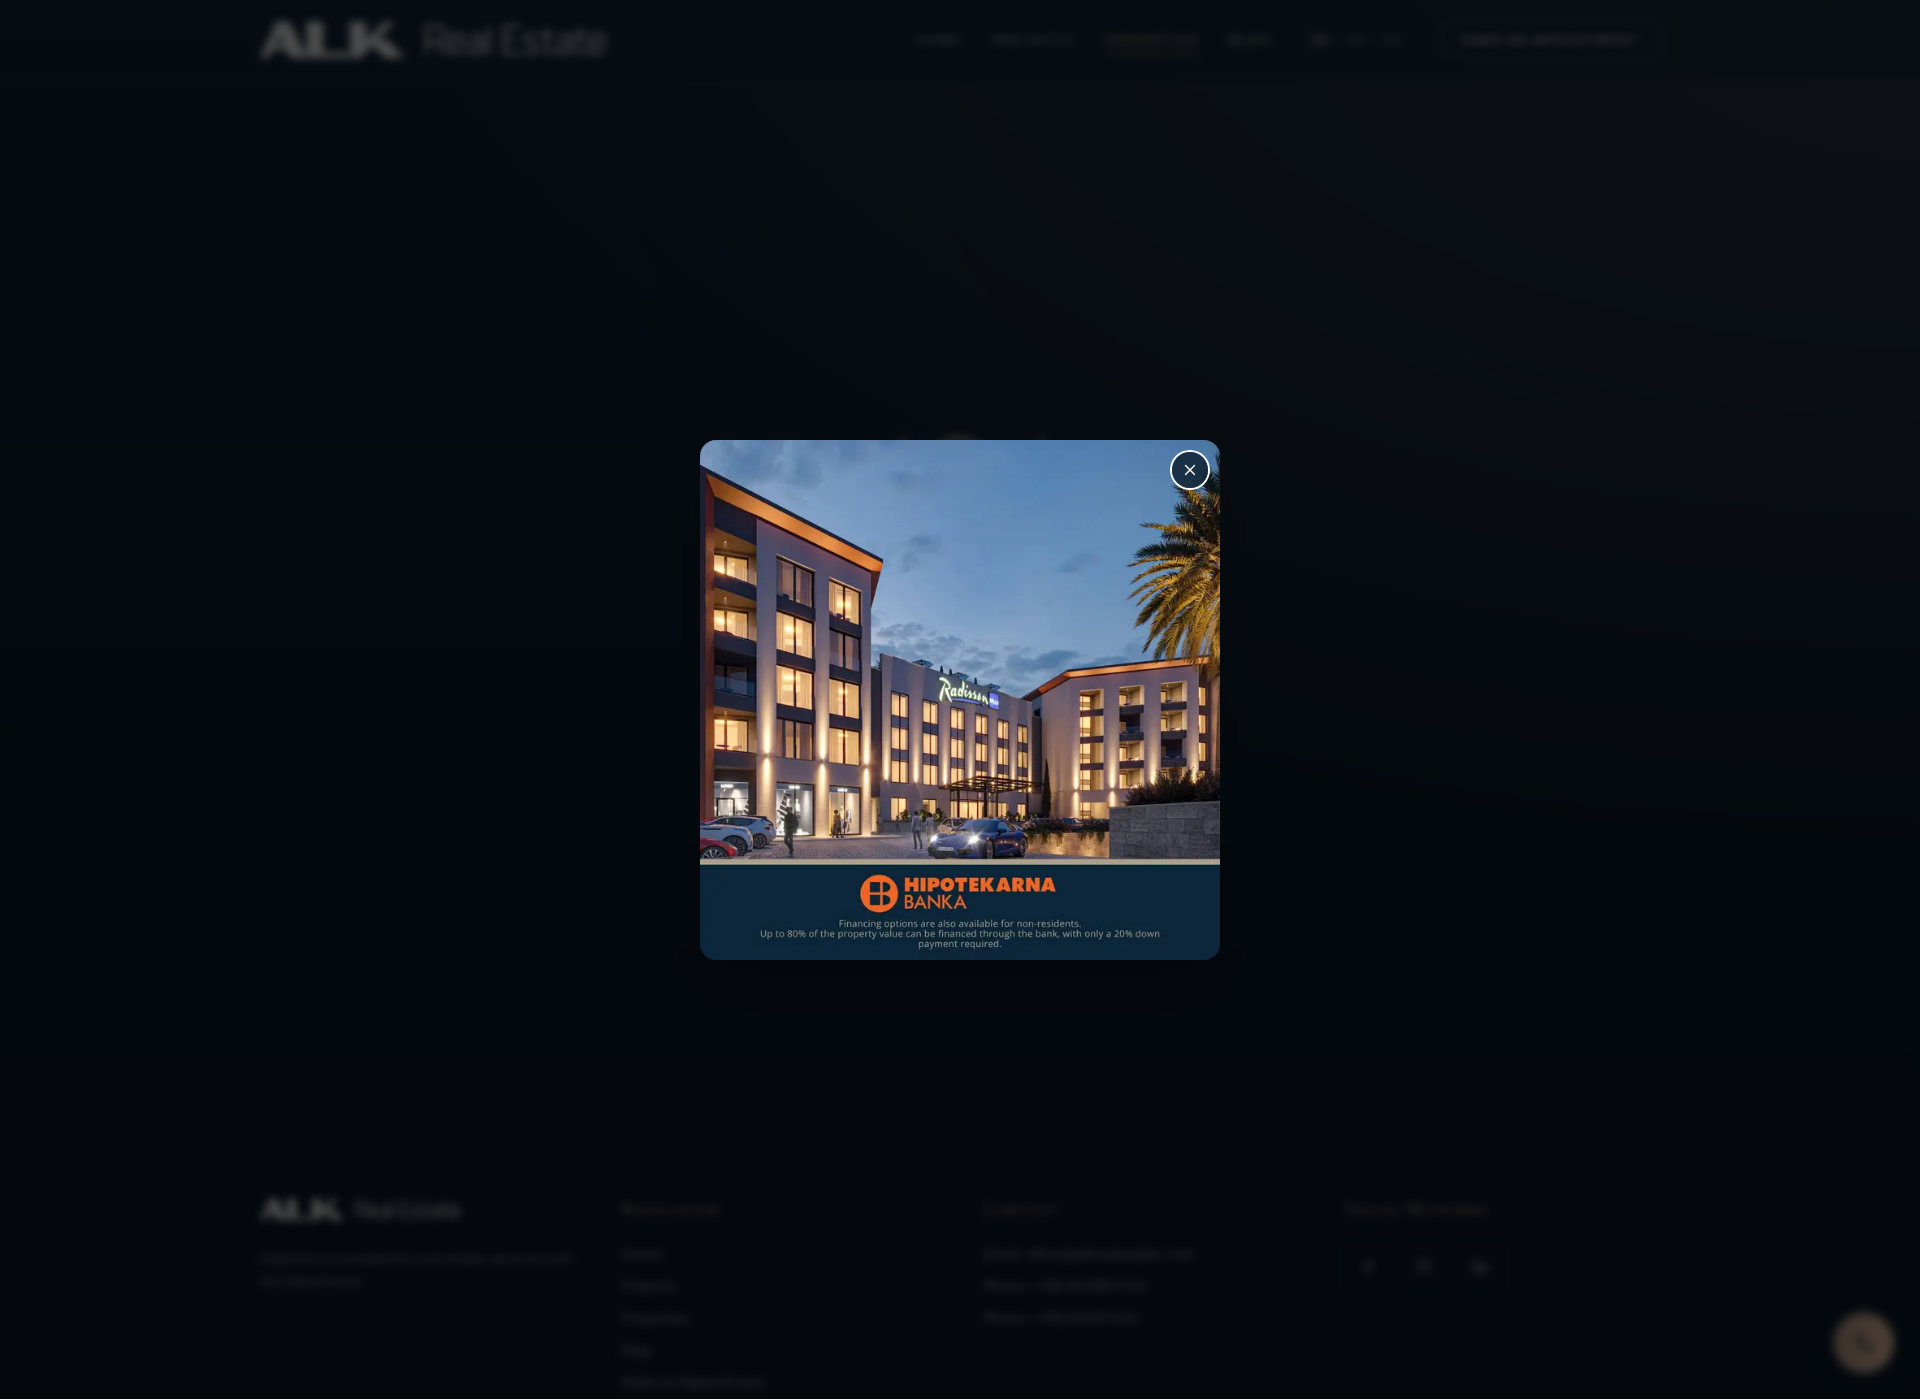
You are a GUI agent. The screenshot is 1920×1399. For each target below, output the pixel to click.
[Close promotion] (1190, 470)
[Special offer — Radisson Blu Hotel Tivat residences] (960, 700)
